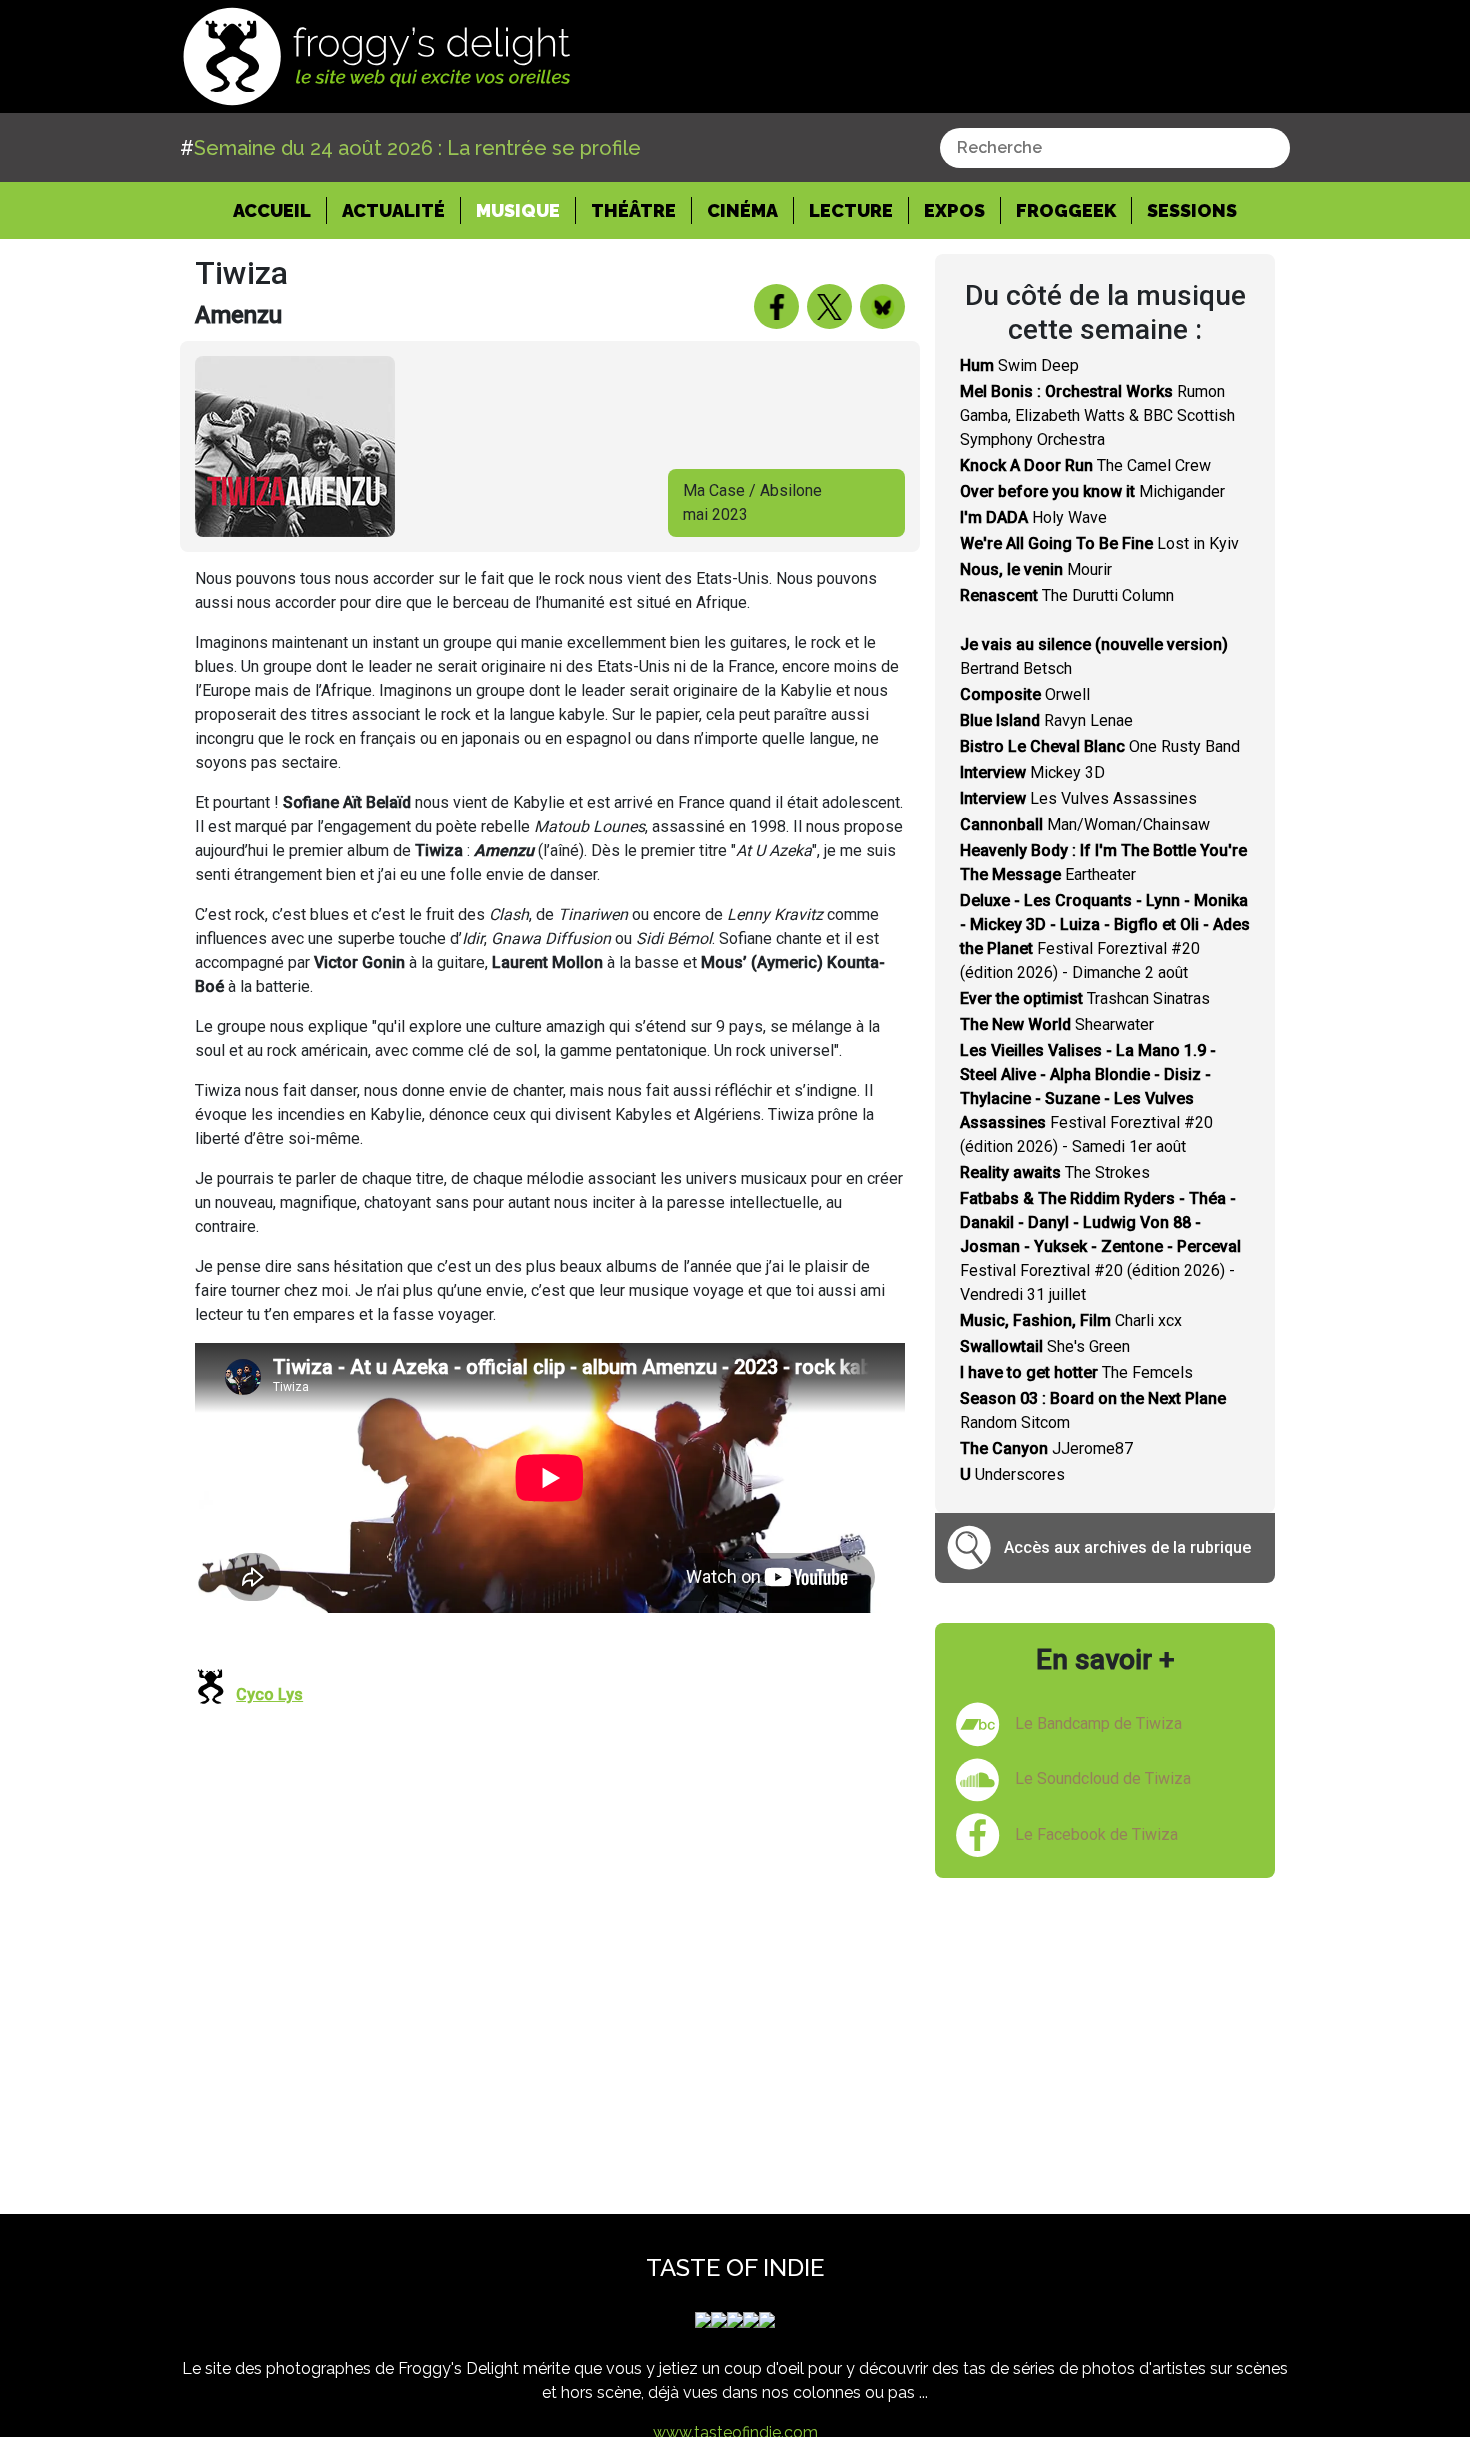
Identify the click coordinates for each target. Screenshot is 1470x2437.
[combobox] (1115, 148)
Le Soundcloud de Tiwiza (1103, 1778)
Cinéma (742, 210)
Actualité (393, 210)
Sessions (1192, 210)
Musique (518, 210)
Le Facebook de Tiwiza (1096, 1834)
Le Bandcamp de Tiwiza (1098, 1723)
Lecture (851, 210)
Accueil (280, 210)
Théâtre (633, 210)
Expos (954, 210)
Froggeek (1066, 210)
